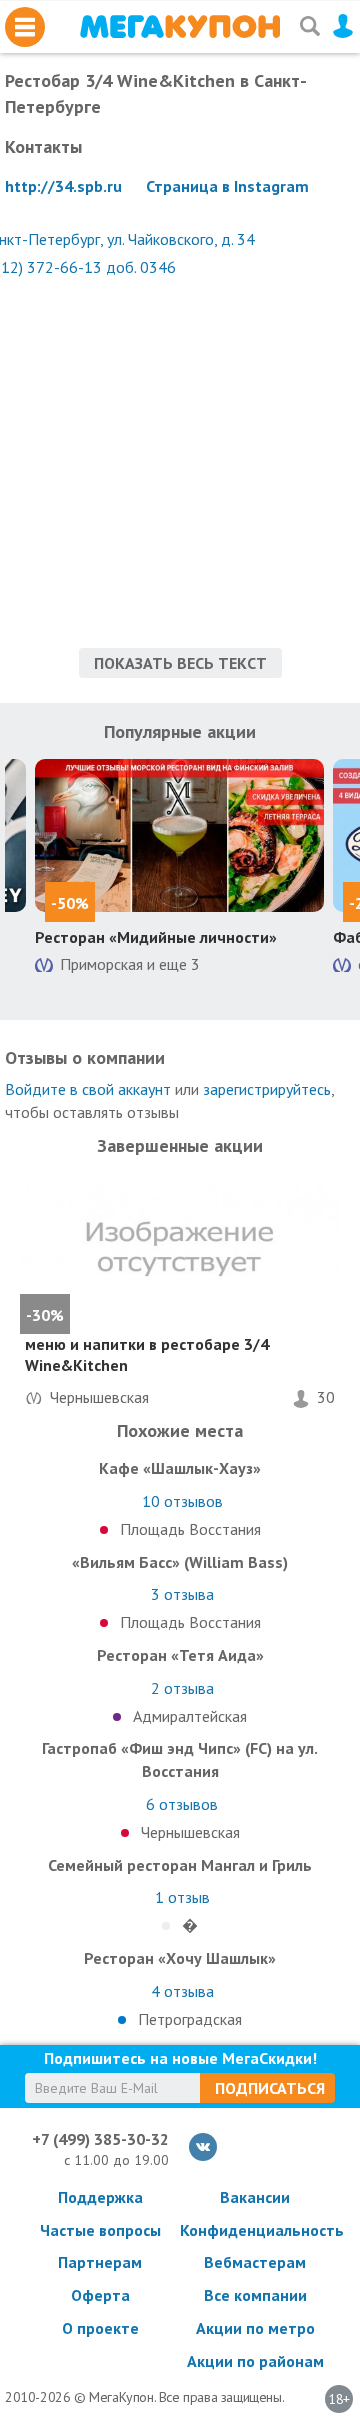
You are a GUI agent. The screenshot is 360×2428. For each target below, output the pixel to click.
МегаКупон (180, 26)
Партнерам (100, 2262)
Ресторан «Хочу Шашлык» (180, 1958)
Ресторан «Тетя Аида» (180, 1655)
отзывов (182, 1501)
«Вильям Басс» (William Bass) (180, 1562)
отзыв (182, 1897)
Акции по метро (255, 2328)
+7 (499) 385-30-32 (100, 2139)
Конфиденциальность (255, 2230)
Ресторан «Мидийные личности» (156, 937)
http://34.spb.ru (63, 186)
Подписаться (270, 2088)
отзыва (182, 1594)
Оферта (100, 2295)
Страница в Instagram (227, 186)
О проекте (100, 2328)
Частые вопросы (100, 2230)
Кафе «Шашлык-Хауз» (180, 1468)
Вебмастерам (255, 2262)
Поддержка (100, 2197)
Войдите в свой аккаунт (88, 1089)
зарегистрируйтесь (267, 1089)
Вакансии (255, 2197)
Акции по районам (255, 2361)
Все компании (255, 2295)
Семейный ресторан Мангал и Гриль (180, 1865)
